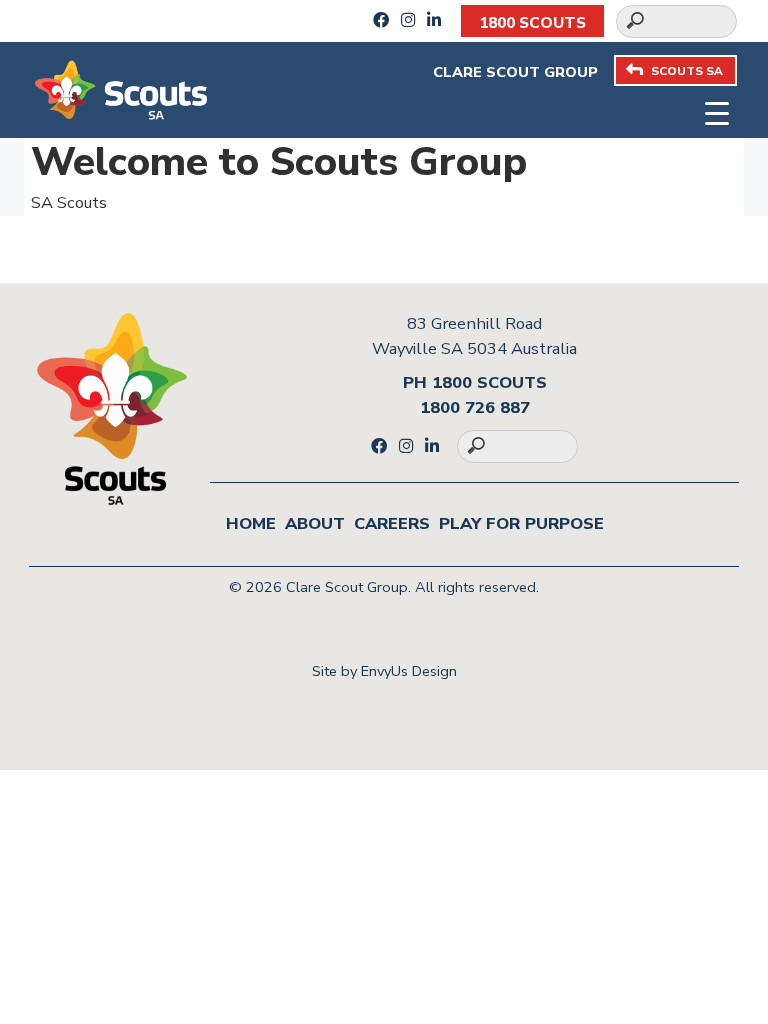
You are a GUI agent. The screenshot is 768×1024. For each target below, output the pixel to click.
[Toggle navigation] (716, 110)
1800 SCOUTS (532, 22)
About (315, 523)
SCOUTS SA (687, 71)
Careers (392, 523)
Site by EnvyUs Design (384, 671)
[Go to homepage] (121, 88)
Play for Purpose (521, 523)
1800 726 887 (475, 407)
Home (251, 523)
